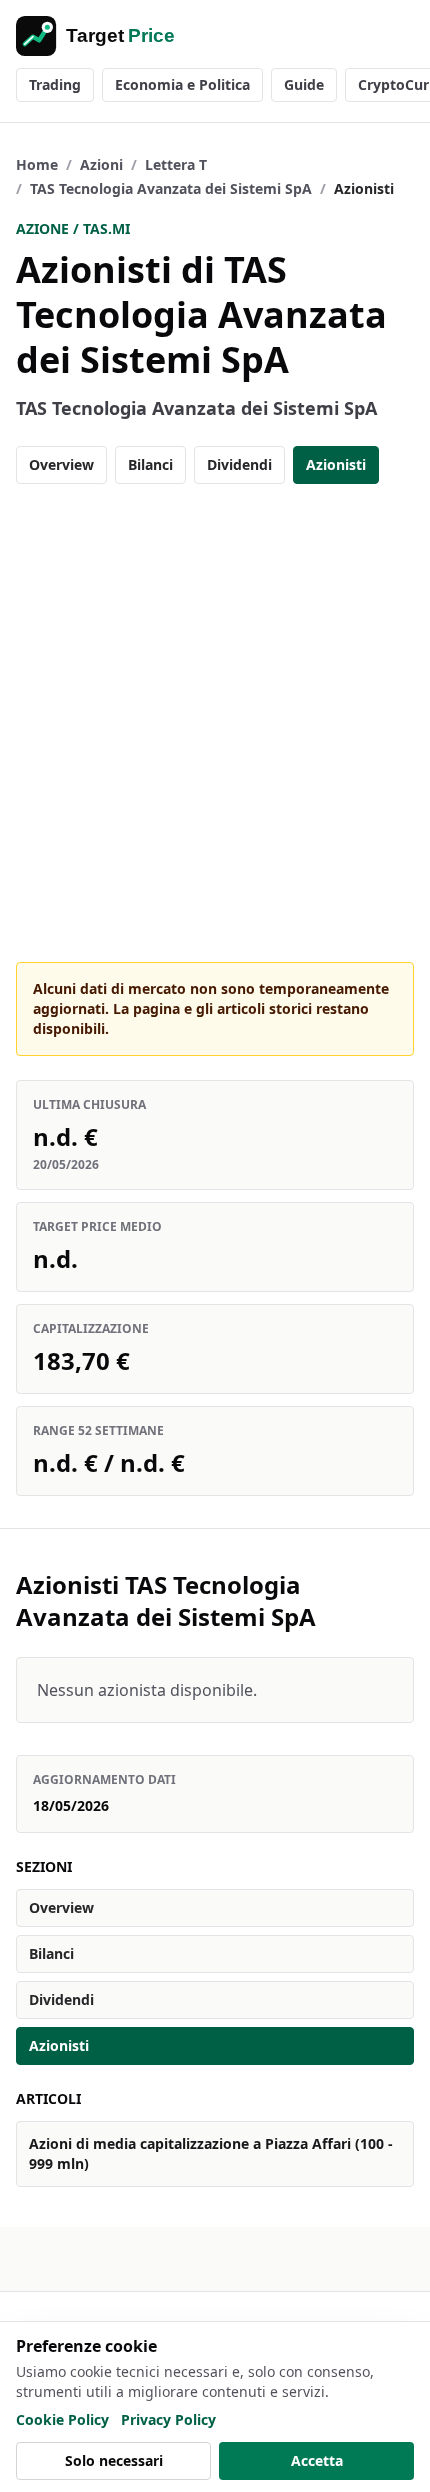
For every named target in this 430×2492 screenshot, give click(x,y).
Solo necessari (114, 2460)
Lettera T (176, 164)
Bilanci (150, 464)
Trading (55, 84)
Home (37, 164)
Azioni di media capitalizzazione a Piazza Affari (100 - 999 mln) (211, 2153)
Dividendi (239, 464)
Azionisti (336, 464)
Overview (61, 464)
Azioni (101, 164)
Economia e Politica (182, 84)
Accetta (317, 2460)
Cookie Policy (62, 2419)
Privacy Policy (168, 2419)
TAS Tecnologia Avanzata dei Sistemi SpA (171, 188)
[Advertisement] (215, 723)
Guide (304, 84)
